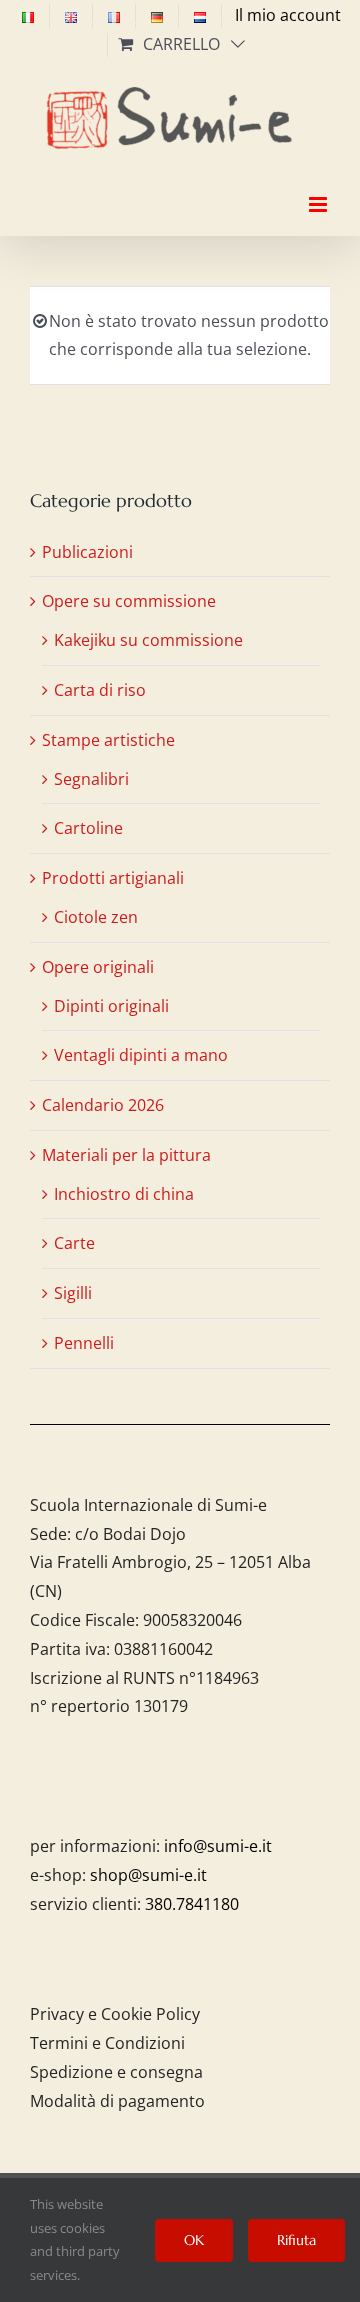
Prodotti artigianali (113, 878)
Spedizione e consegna (116, 2072)
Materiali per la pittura (126, 1155)
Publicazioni (87, 552)
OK (194, 2240)
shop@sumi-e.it (148, 1875)
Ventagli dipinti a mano (141, 1055)
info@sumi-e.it (218, 1846)
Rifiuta (296, 2240)
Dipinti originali (111, 1006)
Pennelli (84, 1343)
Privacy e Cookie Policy (115, 2014)
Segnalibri (91, 779)
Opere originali (98, 967)
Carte (74, 1243)
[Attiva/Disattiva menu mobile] (319, 187)
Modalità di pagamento (117, 2101)
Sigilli (73, 1293)
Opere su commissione (129, 601)
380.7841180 (192, 1904)
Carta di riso (100, 690)
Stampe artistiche (108, 740)
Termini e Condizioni (107, 2043)
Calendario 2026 (103, 1105)
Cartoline (88, 828)
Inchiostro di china (124, 1194)
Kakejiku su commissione (148, 640)
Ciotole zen (96, 917)
